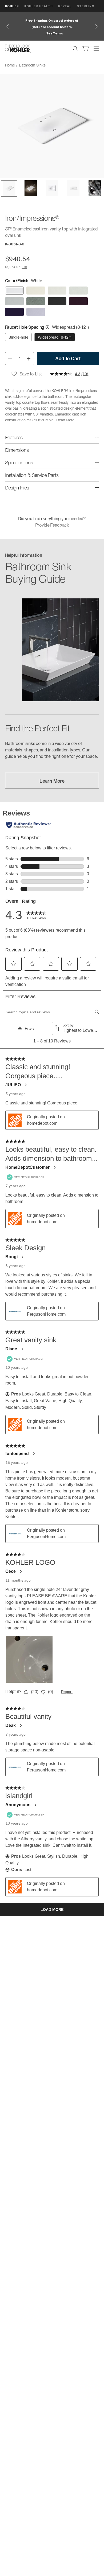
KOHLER (12, 6)
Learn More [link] (52, 781)
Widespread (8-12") (55, 337)
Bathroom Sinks (32, 65)
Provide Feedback (52, 525)
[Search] (75, 49)
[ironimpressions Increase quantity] (29, 359)
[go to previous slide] (8, 26)
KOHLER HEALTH (39, 6)
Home (10, 65)
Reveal (65, 6)
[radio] (14, 291)
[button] (9, 188)
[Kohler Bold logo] (18, 49)
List (24, 267)
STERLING (86, 6)
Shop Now (69, 33)
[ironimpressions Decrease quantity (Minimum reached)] (10, 359)
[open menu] (96, 49)
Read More (65, 420)
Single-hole (18, 337)
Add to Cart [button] (68, 358)
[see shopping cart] (86, 49)
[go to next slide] (96, 26)
